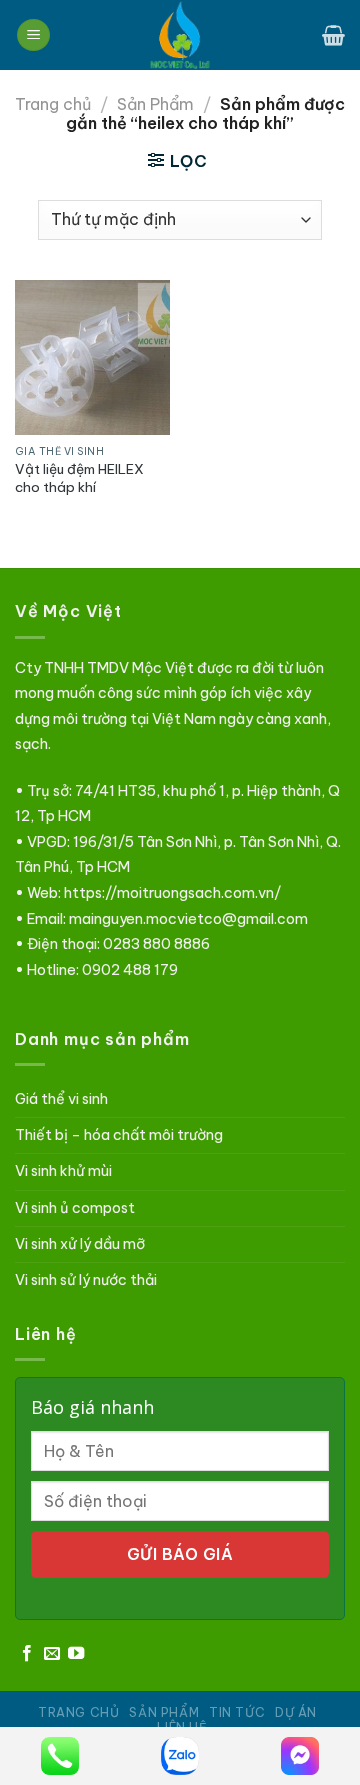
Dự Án (296, 1712)
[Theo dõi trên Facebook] (27, 1654)
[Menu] (33, 35)
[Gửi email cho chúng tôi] (52, 1654)
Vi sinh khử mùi (63, 1171)
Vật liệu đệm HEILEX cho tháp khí (79, 478)
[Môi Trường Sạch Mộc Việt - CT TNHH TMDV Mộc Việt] (180, 35)
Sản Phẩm (155, 104)
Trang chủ (53, 104)
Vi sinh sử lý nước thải (86, 1280)
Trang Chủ (79, 1712)
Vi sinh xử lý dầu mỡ (80, 1244)
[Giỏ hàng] (333, 35)
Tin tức (237, 1712)
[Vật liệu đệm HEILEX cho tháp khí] (92, 357)
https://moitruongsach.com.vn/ (172, 893)
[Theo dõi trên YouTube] (76, 1654)
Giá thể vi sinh (61, 1099)
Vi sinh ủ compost (75, 1208)
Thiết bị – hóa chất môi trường (119, 1135)
